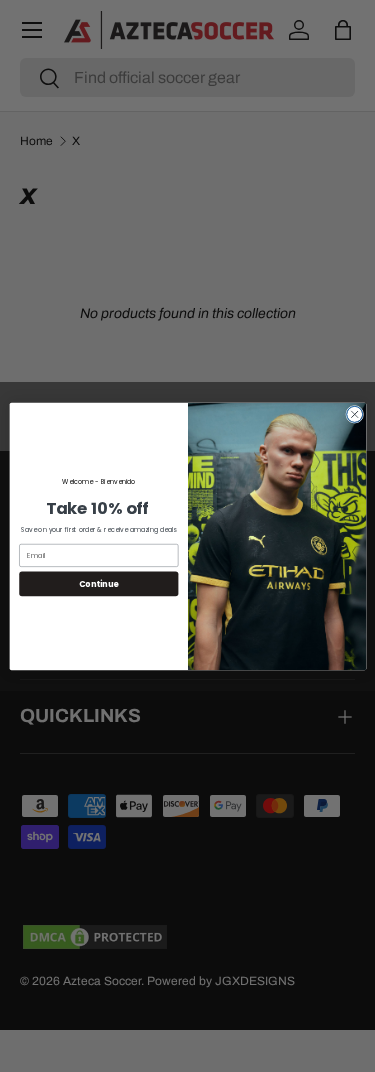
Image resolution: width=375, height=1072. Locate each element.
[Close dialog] (354, 414)
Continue (98, 582)
